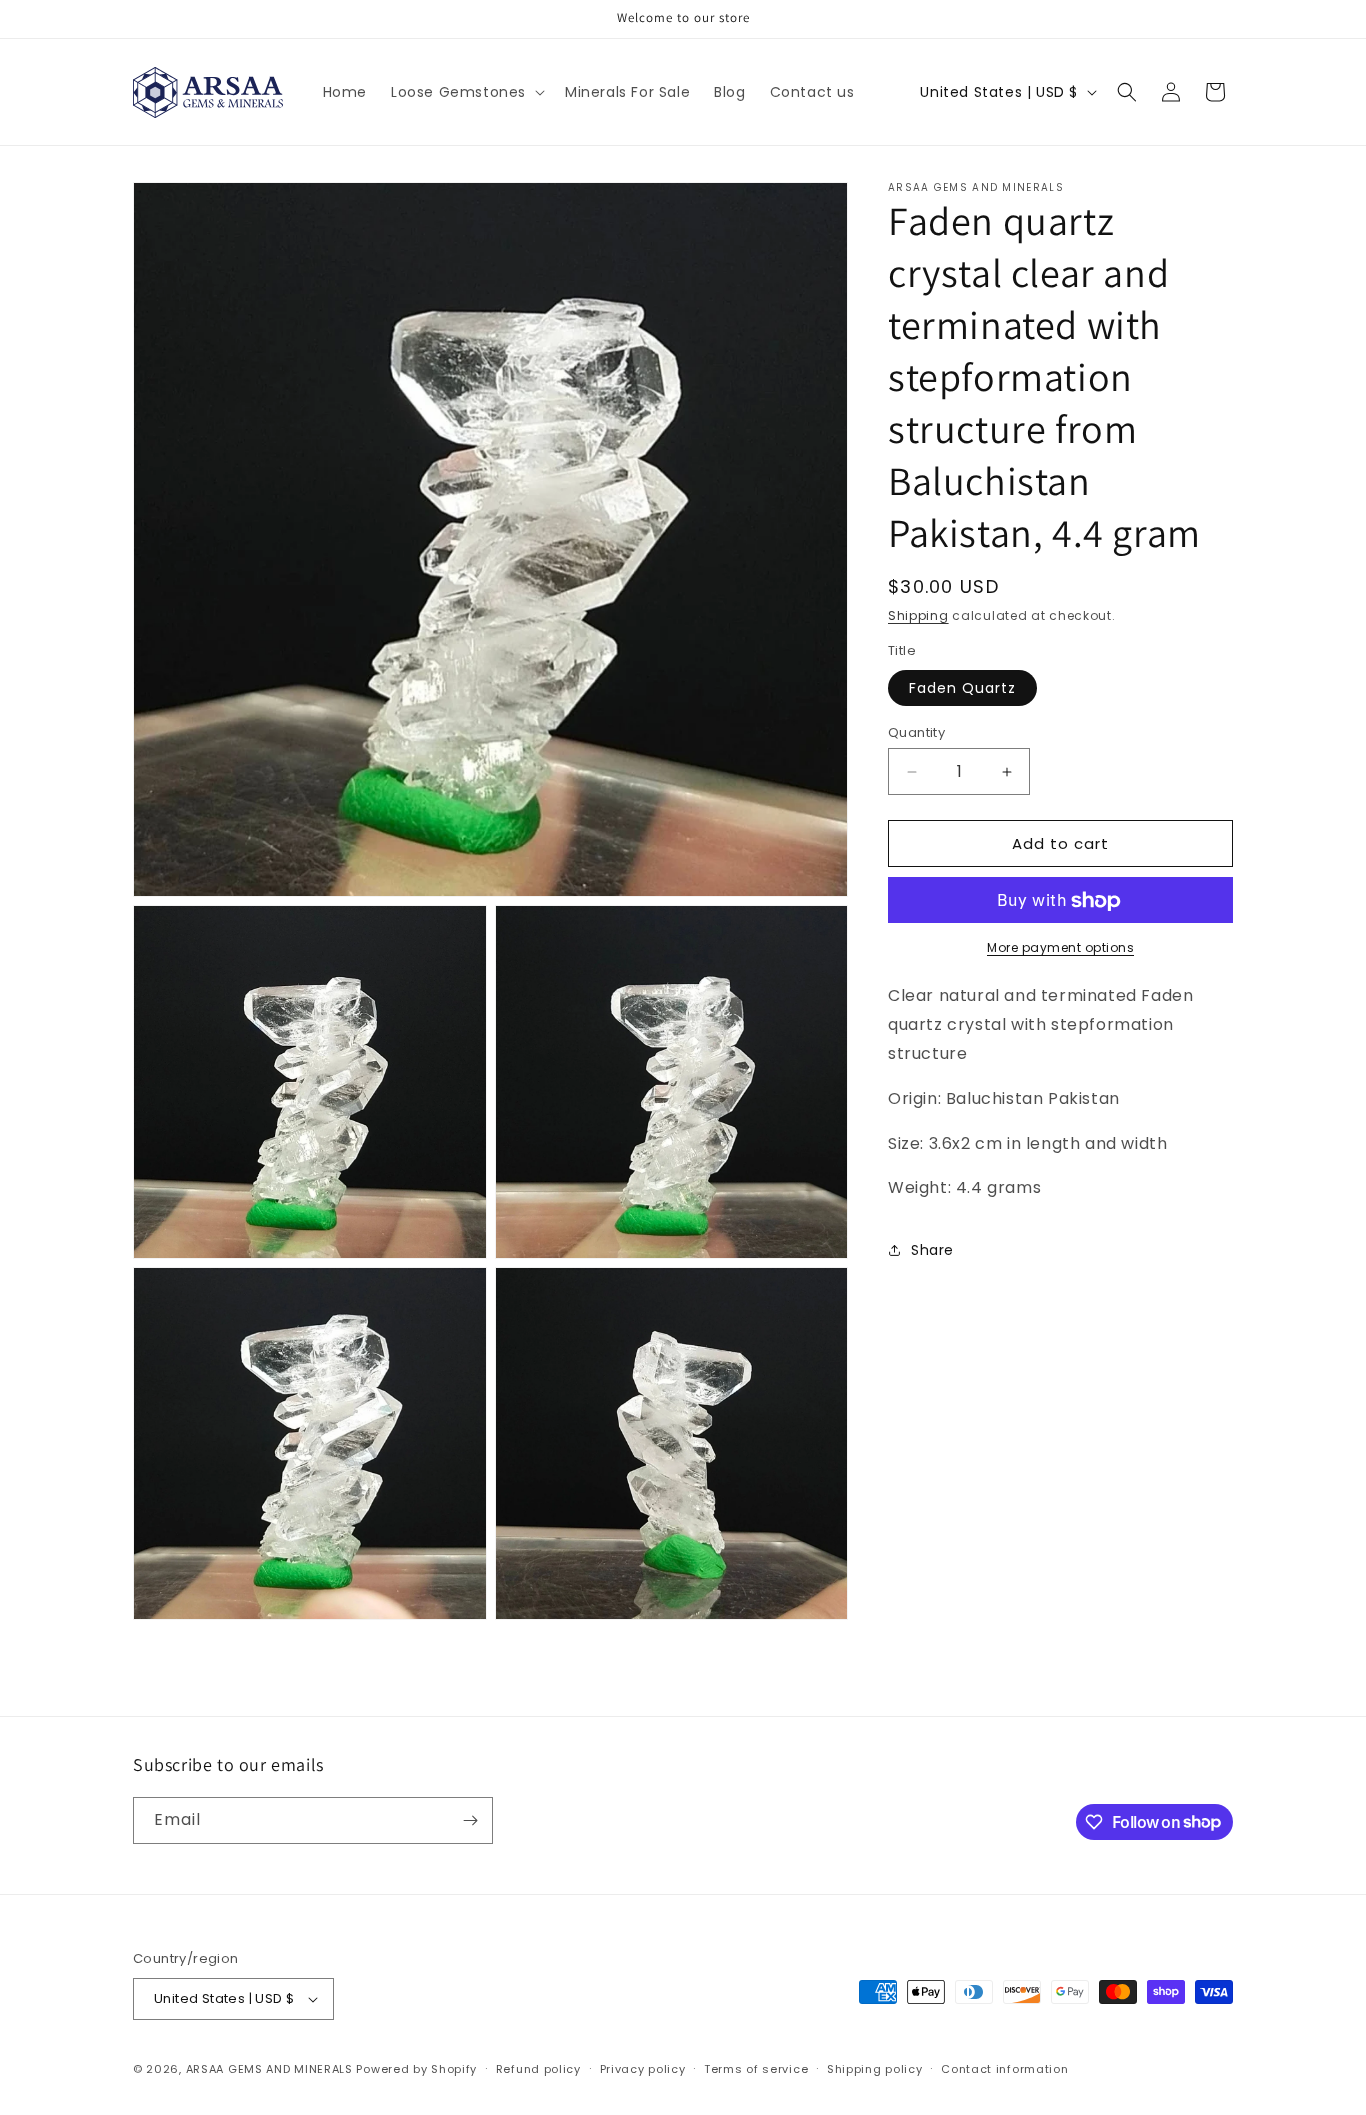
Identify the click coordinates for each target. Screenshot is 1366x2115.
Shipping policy (875, 2069)
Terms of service (756, 2069)
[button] (466, 92)
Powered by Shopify (416, 2069)
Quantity (916, 732)
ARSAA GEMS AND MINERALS (269, 2069)
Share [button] (932, 1250)
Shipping (918, 615)
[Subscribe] (470, 1820)
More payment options (1060, 948)
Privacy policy (643, 2069)
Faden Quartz (962, 688)
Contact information (1004, 2069)
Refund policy (538, 2069)
